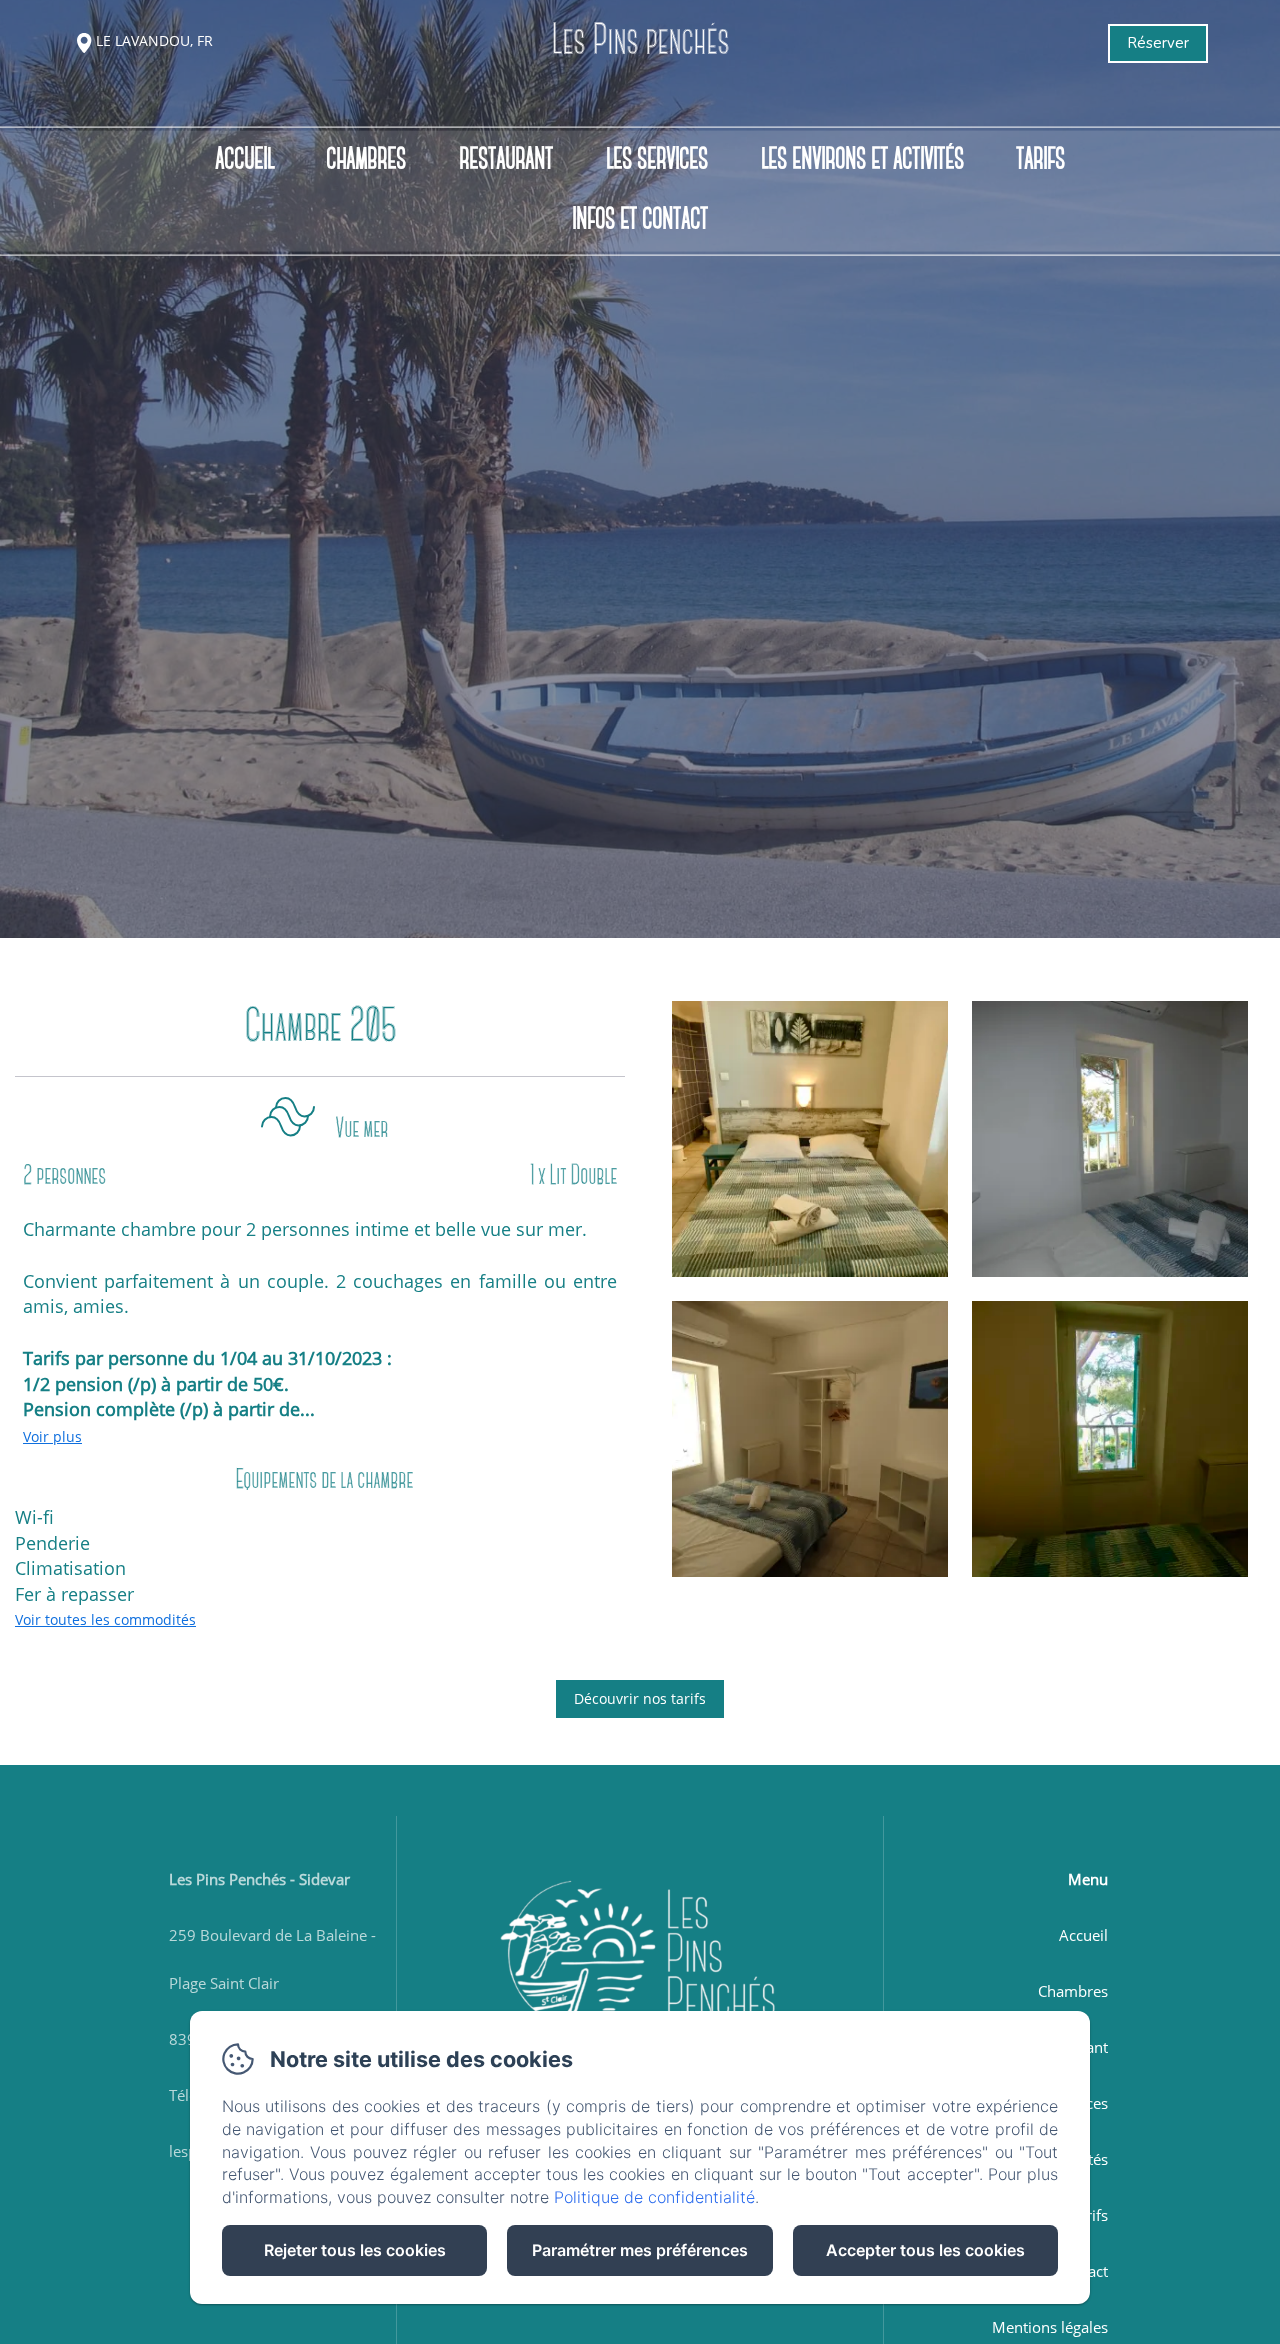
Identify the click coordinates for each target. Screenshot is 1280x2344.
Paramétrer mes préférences (640, 2250)
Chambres (366, 159)
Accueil (244, 159)
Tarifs (1040, 159)
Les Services (657, 159)
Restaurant (506, 159)
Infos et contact (640, 220)
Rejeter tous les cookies (355, 2250)
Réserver (1158, 43)
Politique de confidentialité (654, 2197)
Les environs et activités (862, 159)
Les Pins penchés (640, 42)
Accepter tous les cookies (925, 2250)
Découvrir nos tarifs (640, 1698)
